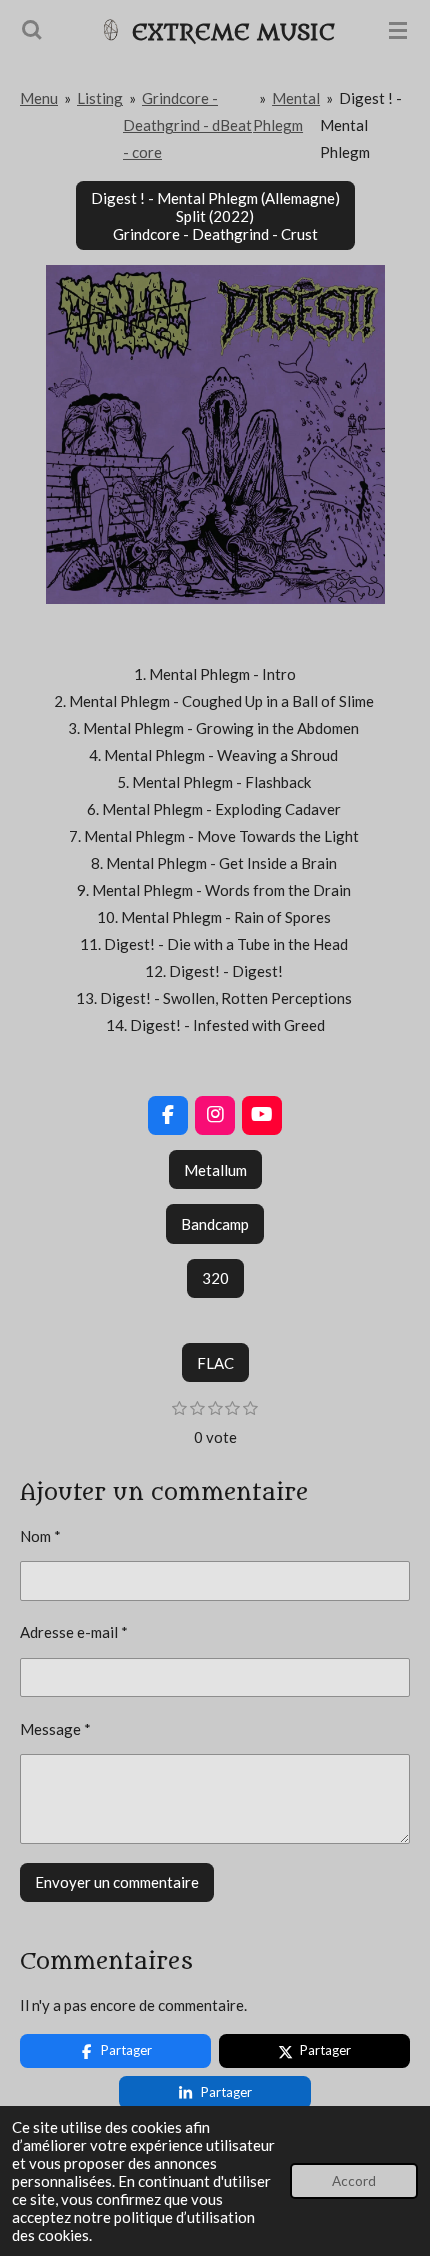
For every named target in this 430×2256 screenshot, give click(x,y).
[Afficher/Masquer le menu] (398, 30)
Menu (39, 98)
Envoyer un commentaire (117, 1882)
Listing (100, 98)
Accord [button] (354, 2181)
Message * (55, 1729)
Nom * (40, 1536)
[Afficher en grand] (215, 434)
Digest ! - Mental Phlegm (361, 125)
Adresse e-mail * (74, 1632)
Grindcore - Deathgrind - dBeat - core (187, 125)
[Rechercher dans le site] (32, 30)
